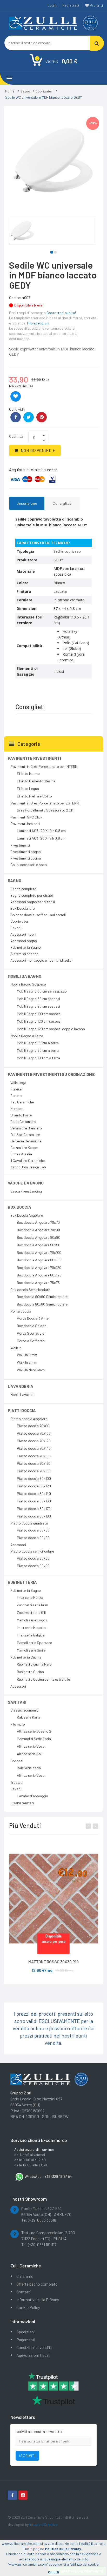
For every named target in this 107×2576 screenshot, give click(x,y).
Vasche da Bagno (26, 1183)
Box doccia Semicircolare (30, 1290)
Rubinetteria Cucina (26, 1657)
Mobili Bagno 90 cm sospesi (38, 1006)
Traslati (16, 1782)
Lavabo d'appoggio (32, 1796)
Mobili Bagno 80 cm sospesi (38, 999)
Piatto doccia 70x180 (34, 1471)
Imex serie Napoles (32, 1628)
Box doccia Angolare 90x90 (39, 1245)
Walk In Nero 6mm (31, 1370)
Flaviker (17, 1089)
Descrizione (27, 503)
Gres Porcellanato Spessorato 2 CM (45, 810)
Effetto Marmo (28, 773)
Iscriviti (27, 2456)
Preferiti (96, 5)
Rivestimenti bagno (26, 852)
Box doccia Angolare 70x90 (38, 1230)
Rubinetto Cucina (30, 1672)
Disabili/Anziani (22, 1803)
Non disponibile (38, 450)
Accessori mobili (23, 934)
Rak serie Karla (29, 1717)
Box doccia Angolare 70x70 (38, 1222)
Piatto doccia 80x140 (34, 1493)
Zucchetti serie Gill (31, 1612)
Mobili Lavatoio (22, 1394)
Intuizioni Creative (43, 2524)
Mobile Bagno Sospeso (28, 984)
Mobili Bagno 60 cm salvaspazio (42, 991)
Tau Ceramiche (22, 1102)
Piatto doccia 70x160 (34, 1456)
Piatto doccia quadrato (29, 1523)
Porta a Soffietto (31, 1341)
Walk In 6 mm (27, 1355)
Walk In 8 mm (27, 1362)
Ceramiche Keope (24, 1147)
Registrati (71, 5)
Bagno (25, 91)
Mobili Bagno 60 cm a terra (38, 1043)
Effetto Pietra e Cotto (34, 796)
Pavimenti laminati (25, 824)
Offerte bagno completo (37, 2284)
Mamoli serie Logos (32, 1620)
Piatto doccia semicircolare (32, 1551)
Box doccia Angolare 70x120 (39, 1267)
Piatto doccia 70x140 (34, 1448)
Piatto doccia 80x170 (34, 1509)
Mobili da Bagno (25, 976)
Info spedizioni (38, 323)
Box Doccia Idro (23, 908)
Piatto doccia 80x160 (34, 1501)
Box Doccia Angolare (27, 1215)
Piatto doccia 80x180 (34, 1516)
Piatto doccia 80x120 (34, 1486)
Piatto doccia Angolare (29, 1419)
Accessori (18, 1545)
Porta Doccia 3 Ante (33, 1318)
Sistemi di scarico (24, 954)
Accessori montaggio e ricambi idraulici (41, 960)
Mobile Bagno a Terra (27, 1036)
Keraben (17, 1109)
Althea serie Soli (30, 1754)
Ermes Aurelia (21, 1154)
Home (10, 91)
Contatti (24, 2292)
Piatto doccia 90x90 (33, 1538)
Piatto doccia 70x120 (34, 1441)
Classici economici (25, 1710)
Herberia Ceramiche (26, 1141)
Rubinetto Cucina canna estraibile (43, 1679)
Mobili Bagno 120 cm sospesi (39, 1021)
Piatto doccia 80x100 (34, 1478)
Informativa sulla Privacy (38, 2299)
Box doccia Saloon (32, 1326)
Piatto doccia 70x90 (33, 1426)
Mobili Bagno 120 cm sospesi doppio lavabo (51, 1029)
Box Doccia (19, 1207)
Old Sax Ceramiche (25, 1134)
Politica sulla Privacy (63, 2549)
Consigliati (63, 503)
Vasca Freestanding (26, 1191)
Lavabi (16, 928)
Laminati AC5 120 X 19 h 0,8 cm (41, 831)
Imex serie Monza (30, 1597)
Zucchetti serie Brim (32, 1605)
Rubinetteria (22, 1582)
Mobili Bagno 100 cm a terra (38, 1058)
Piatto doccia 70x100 (34, 1433)
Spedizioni (26, 2332)
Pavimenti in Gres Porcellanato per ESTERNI (45, 803)
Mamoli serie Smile (31, 1650)
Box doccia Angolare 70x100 (39, 1252)
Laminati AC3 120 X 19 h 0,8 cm (41, 838)
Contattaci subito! (61, 313)
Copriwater (44, 91)
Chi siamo (25, 2276)
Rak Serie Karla (29, 1768)
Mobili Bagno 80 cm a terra (38, 1050)
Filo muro (18, 1724)
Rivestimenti (20, 845)
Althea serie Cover (31, 1746)
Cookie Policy (28, 2307)
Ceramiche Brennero (26, 1128)
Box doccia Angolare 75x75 (38, 1283)
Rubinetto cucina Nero (34, 1664)
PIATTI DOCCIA (22, 1410)
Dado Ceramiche (23, 1121)
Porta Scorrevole (31, 1333)
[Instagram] (23, 2495)
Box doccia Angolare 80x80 (39, 1237)
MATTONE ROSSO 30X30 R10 (53, 1962)
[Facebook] (12, 2495)
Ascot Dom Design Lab (28, 1167)
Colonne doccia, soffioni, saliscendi (38, 915)
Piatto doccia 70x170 (34, 1463)
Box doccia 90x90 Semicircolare (42, 1297)
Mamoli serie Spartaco (35, 1643)
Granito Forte (21, 1115)
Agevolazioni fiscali (33, 2355)
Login (52, 5)
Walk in (16, 1348)
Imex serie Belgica (31, 1635)
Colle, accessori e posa (29, 865)
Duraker (16, 1096)
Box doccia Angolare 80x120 (39, 1275)
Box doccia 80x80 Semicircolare (42, 1304)
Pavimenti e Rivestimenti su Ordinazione (51, 1074)
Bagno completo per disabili (32, 895)
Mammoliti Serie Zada (34, 1739)
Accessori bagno (24, 941)
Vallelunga (18, 1083)
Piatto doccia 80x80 (33, 1530)
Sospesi (17, 1761)
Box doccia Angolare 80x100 (39, 1260)
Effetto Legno (28, 788)
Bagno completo (23, 889)
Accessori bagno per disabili (33, 902)
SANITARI (17, 1702)
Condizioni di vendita (34, 2347)
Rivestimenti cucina (26, 858)
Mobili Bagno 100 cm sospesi (39, 1014)
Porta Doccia (21, 1311)
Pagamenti (26, 2339)
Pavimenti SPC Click (26, 817)
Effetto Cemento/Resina (36, 781)
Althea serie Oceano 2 (34, 1731)
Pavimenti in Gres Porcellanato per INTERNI (44, 766)
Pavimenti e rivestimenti (34, 758)
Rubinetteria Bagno (26, 947)
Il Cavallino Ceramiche (28, 1160)
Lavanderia (21, 1386)
